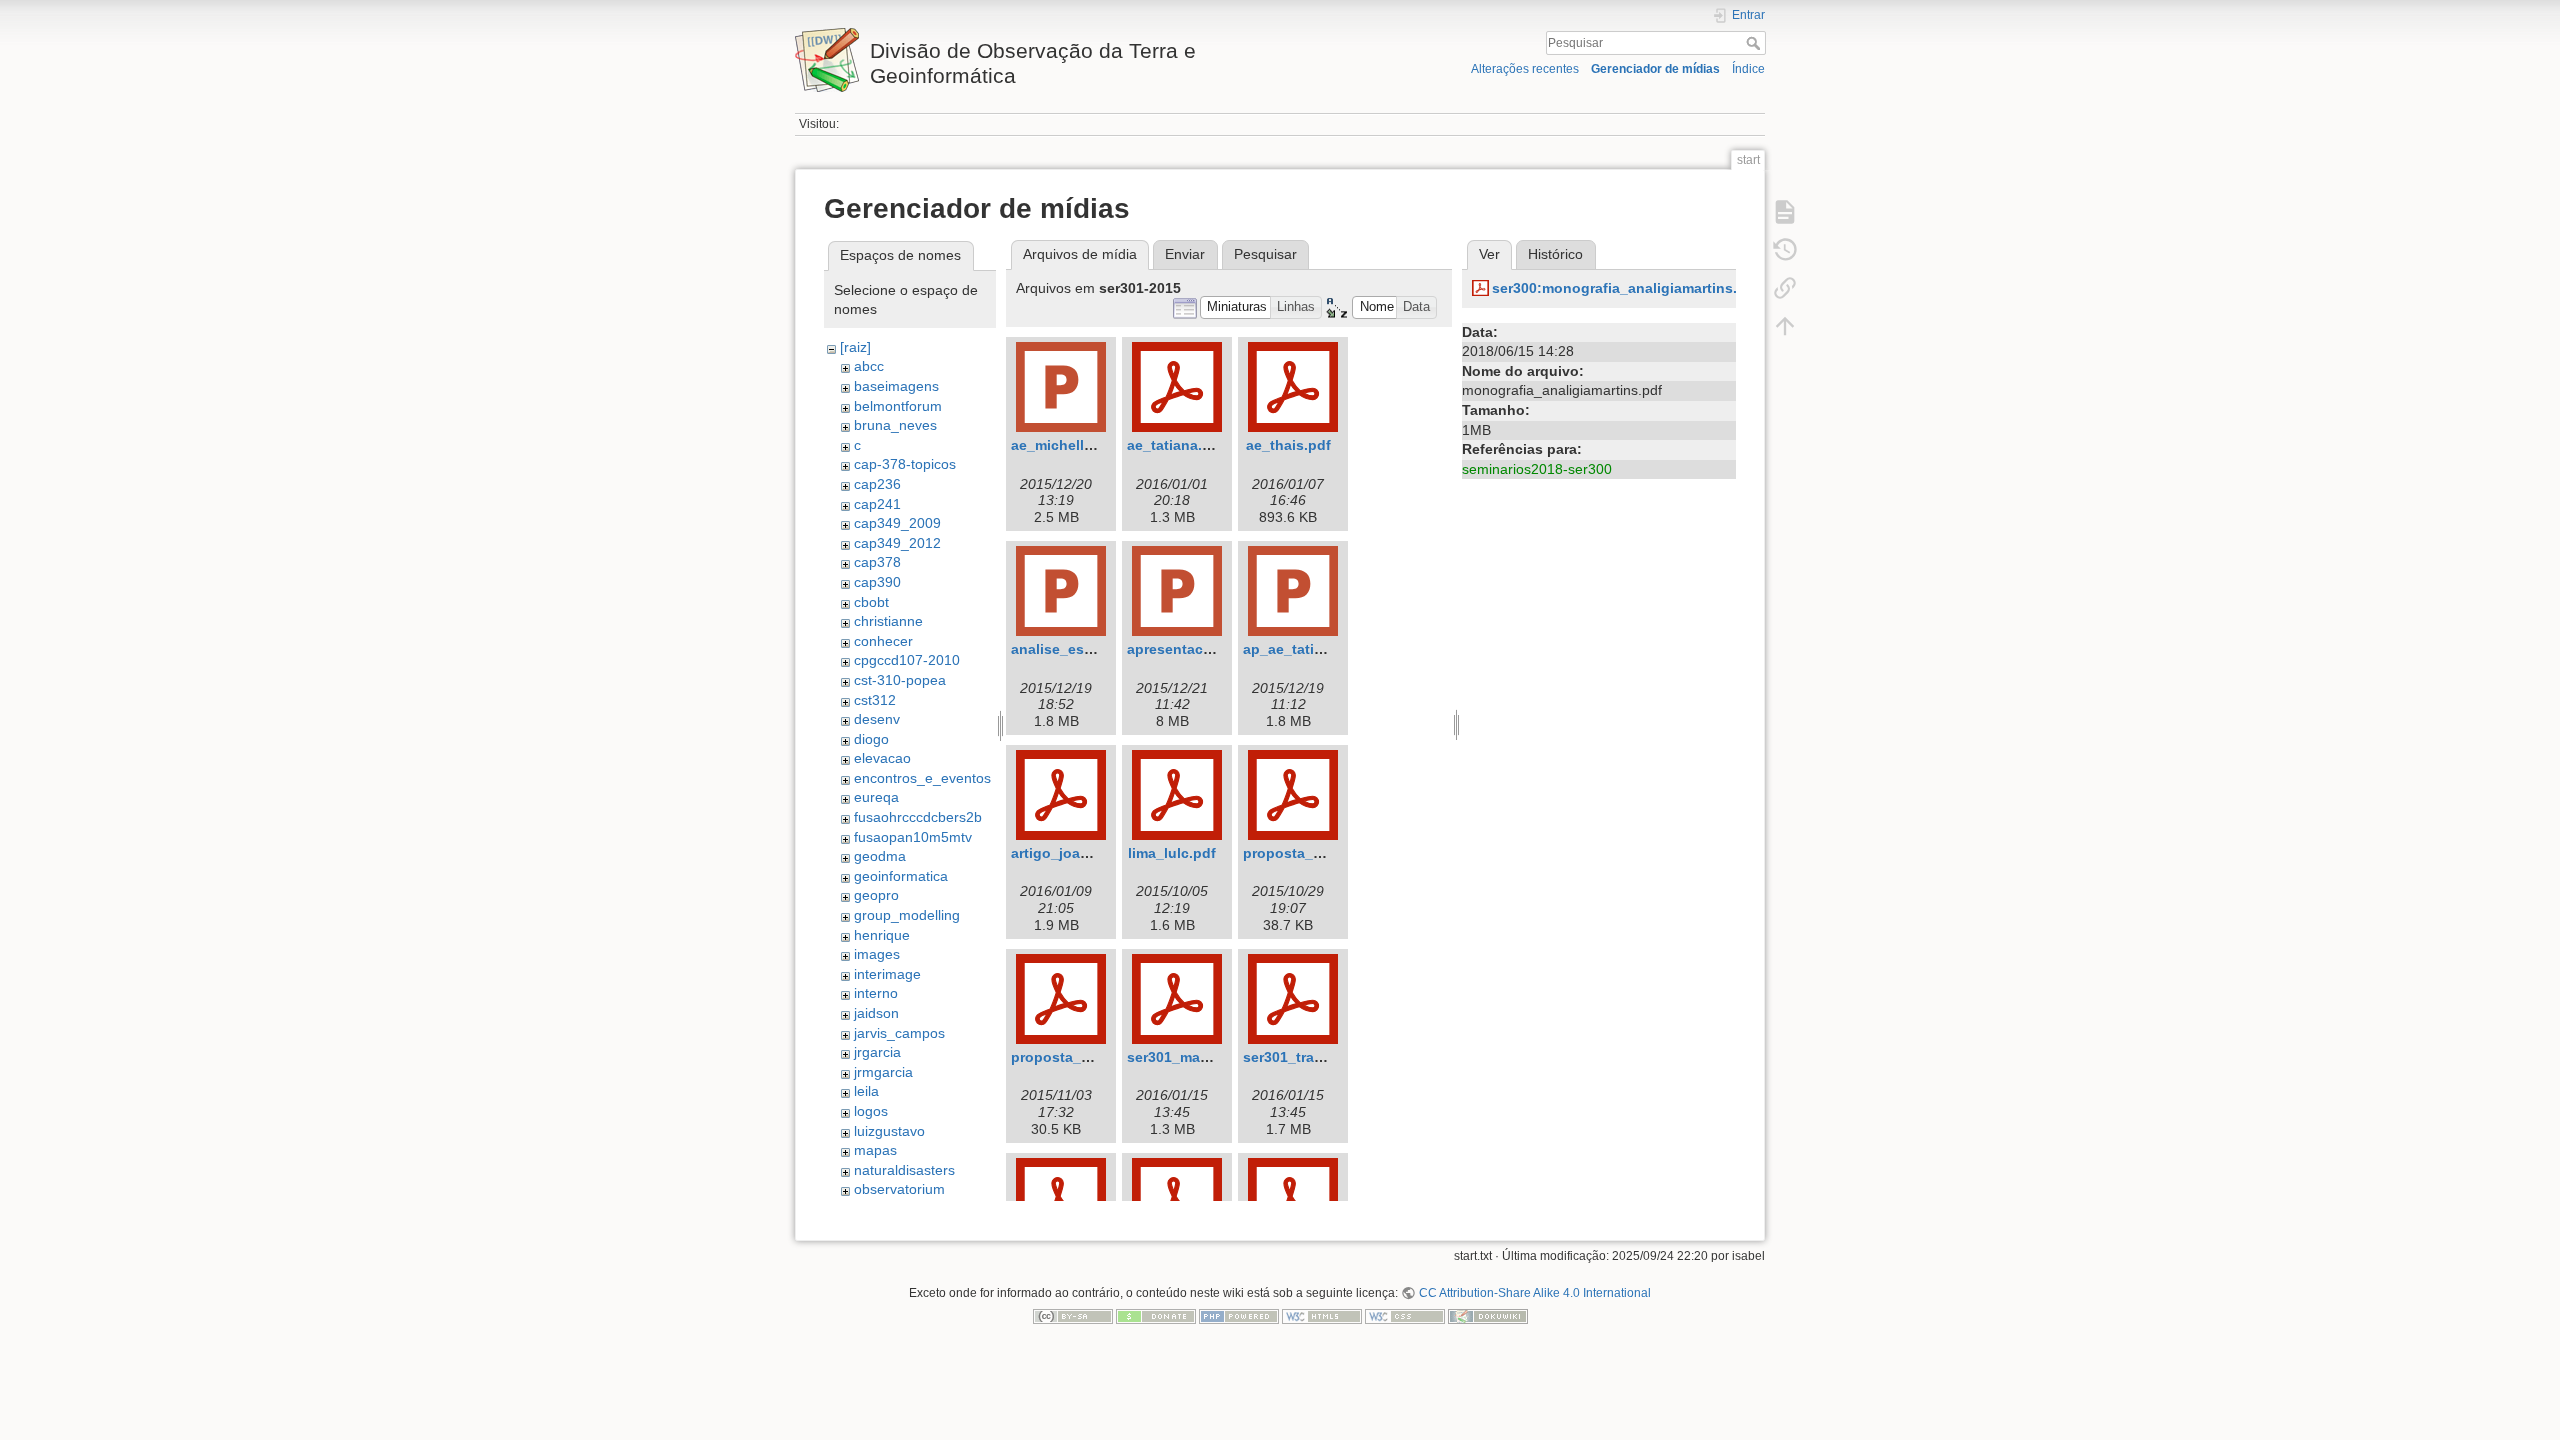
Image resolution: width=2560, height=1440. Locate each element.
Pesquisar (1755, 43)
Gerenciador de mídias (1655, 69)
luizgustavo (889, 1131)
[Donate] (1156, 1316)
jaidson (876, 1013)
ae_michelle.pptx (1069, 445)
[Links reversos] (1785, 288)
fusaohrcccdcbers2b (918, 817)
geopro (876, 895)
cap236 (877, 484)
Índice (1748, 69)
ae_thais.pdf (1288, 445)
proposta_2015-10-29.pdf (1328, 853)
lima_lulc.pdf (1172, 853)
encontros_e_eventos (922, 778)
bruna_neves (895, 425)
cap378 (877, 562)
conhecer (883, 641)
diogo (871, 739)
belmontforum (898, 406)
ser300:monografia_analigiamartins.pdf (1626, 288)
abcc (869, 366)
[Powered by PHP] (1239, 1316)
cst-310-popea (900, 680)
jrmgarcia (883, 1072)
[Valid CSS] (1405, 1316)
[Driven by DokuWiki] (1488, 1316)
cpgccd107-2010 (907, 660)
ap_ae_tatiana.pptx (1308, 649)
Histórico (1555, 254)
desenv (877, 719)
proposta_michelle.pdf (1088, 1057)
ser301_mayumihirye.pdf (1210, 1057)
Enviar (1185, 254)
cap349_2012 (897, 543)
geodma (880, 856)
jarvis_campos (899, 1033)
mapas (875, 1150)
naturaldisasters (904, 1170)
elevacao (882, 758)
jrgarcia (877, 1052)
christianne (888, 621)
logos (871, 1111)
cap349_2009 (897, 523)
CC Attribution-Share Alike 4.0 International (1534, 1293)
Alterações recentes (1525, 69)
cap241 (877, 504)
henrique (882, 935)
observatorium (899, 1189)
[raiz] (855, 347)
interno (876, 993)
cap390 (877, 582)
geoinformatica (901, 876)
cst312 (875, 700)
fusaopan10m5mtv (913, 837)
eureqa (876, 797)
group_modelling (907, 915)
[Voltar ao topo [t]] (1785, 326)
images (877, 954)
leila (866, 1091)
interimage (887, 974)
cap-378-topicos (905, 464)
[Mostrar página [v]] (1785, 212)
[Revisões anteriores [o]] (1785, 250)
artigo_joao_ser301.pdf (1090, 853)
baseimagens (896, 386)
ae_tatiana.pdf (1176, 445)
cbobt (871, 602)
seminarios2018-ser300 (1537, 469)
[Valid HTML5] (1322, 1316)
